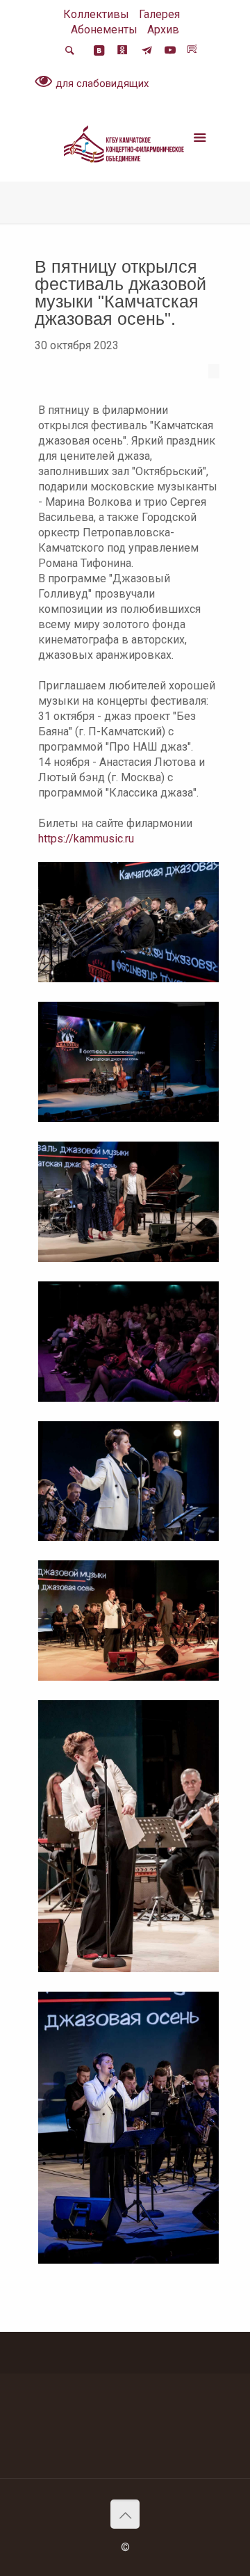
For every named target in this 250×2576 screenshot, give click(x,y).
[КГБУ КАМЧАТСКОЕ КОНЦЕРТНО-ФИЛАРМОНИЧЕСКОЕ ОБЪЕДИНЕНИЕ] (125, 147)
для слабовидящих (101, 83)
